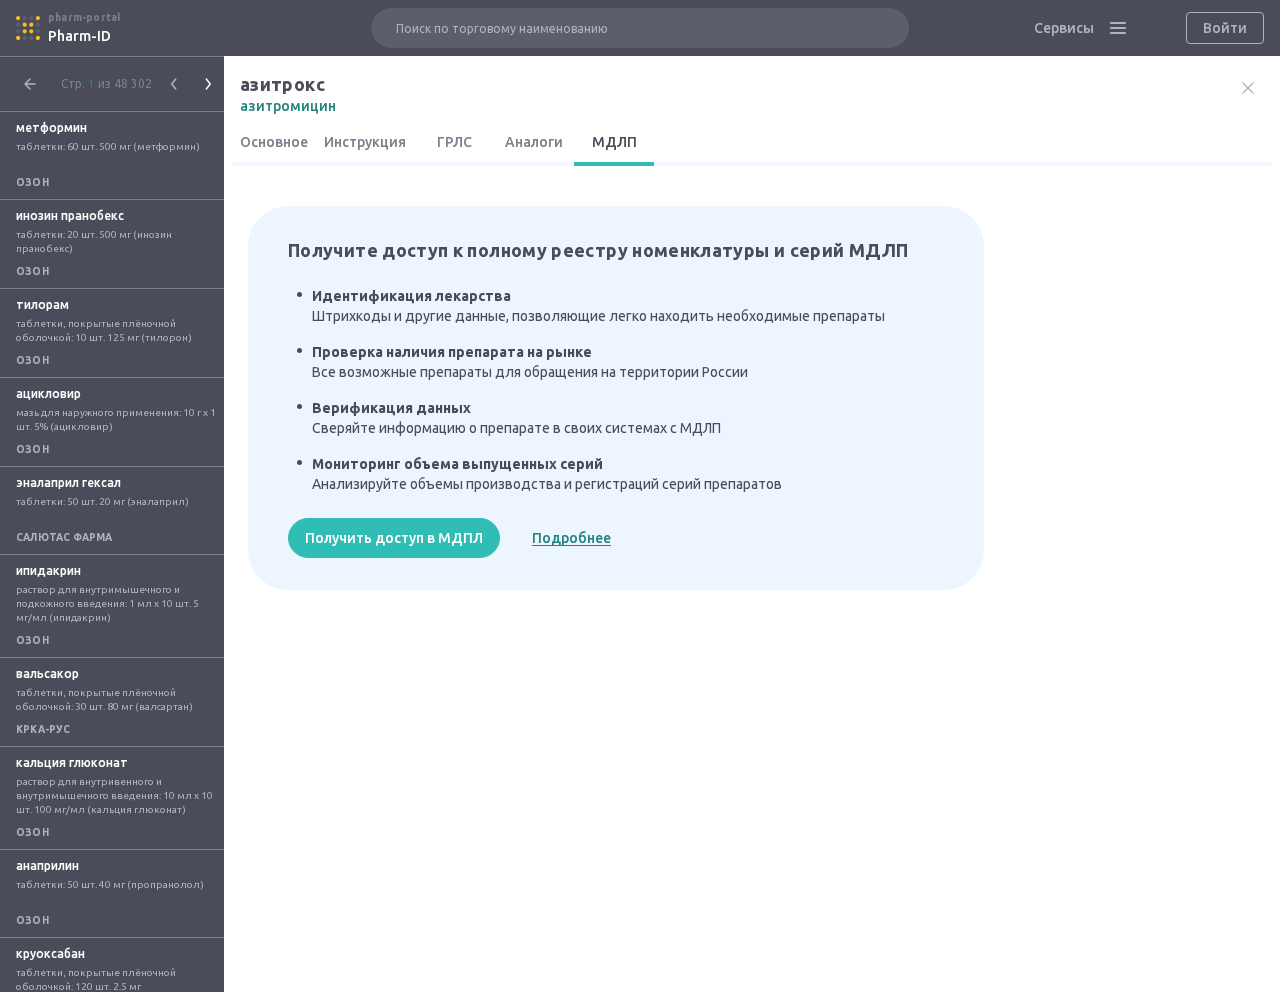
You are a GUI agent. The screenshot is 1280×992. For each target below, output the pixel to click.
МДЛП (614, 142)
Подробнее (571, 538)
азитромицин (288, 106)
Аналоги (534, 142)
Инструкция (365, 142)
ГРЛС (454, 142)
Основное (274, 142)
